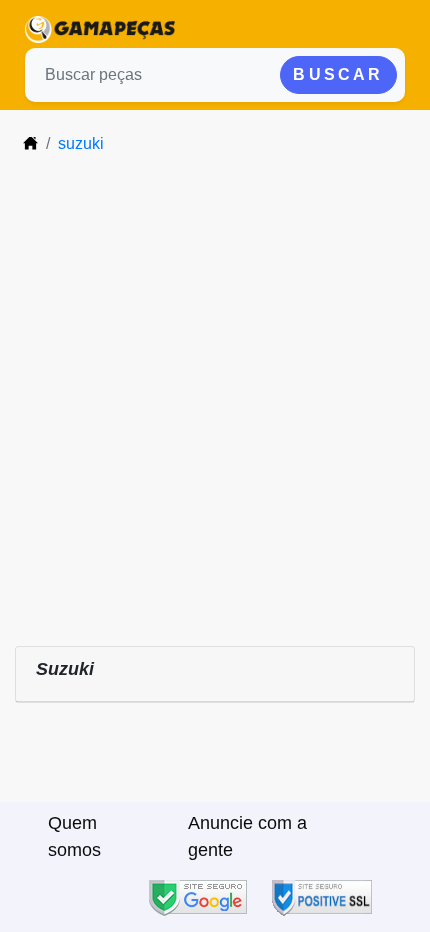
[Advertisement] (215, 397)
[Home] (30, 143)
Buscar (338, 74)
